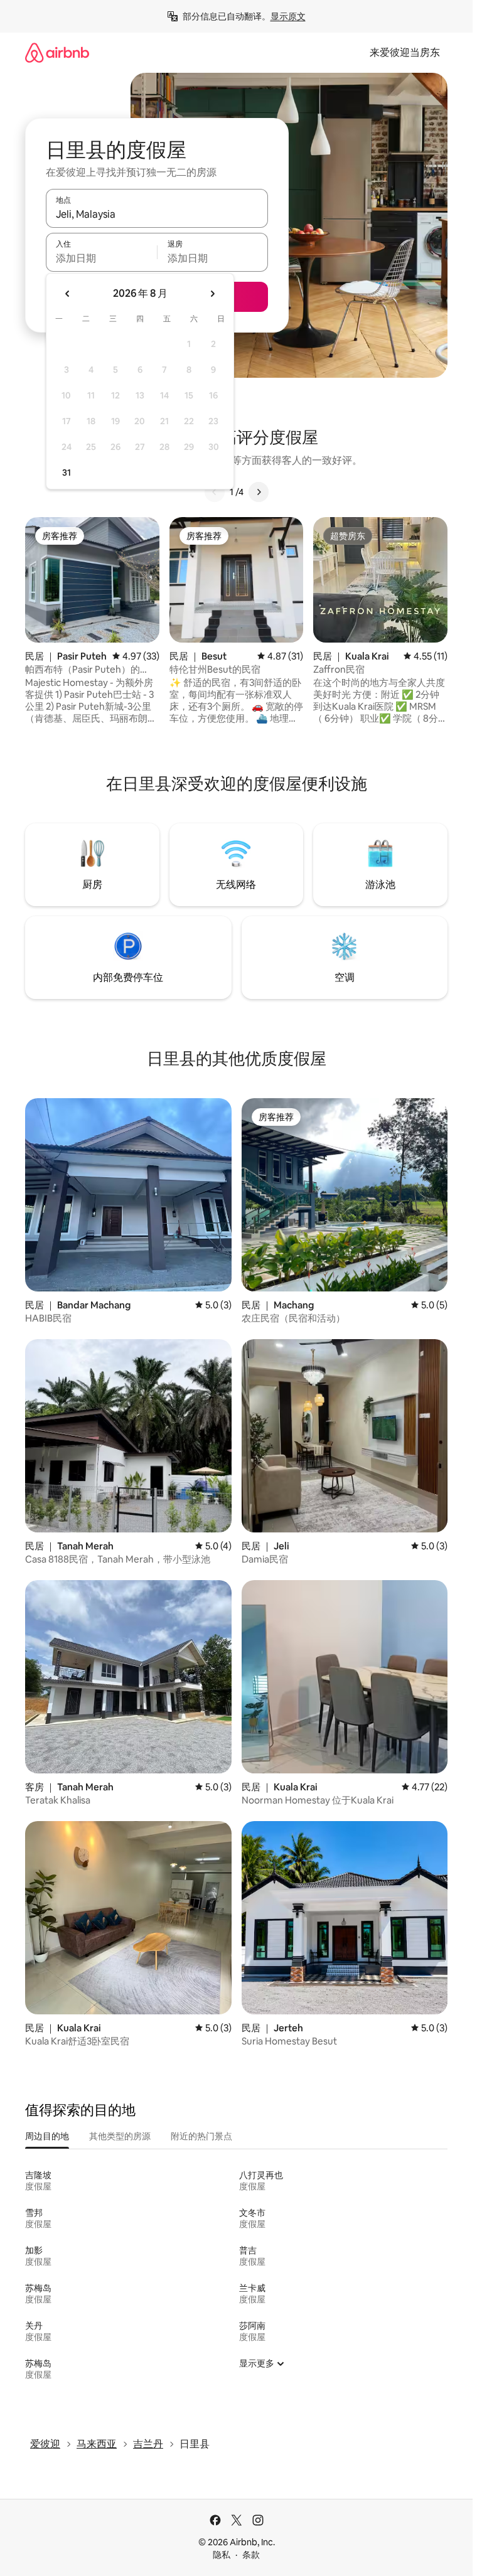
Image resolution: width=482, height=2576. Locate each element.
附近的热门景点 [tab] (201, 2136)
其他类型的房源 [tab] (120, 2136)
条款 (251, 2555)
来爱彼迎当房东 (405, 52)
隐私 (222, 2555)
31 (67, 473)
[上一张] (215, 492)
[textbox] (101, 258)
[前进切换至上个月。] (68, 294)
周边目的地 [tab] (47, 2136)
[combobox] (157, 214)
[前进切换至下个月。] (212, 294)
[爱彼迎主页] (57, 52)
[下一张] (259, 492)
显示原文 (288, 16)
